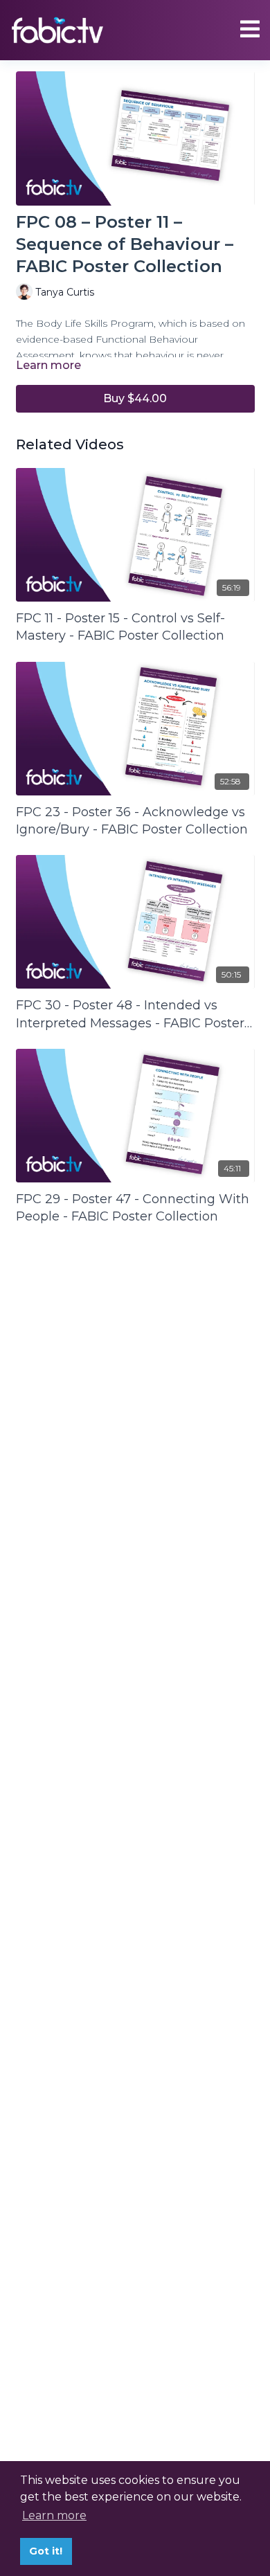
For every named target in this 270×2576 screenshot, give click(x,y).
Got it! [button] (46, 2551)
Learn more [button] (54, 2515)
